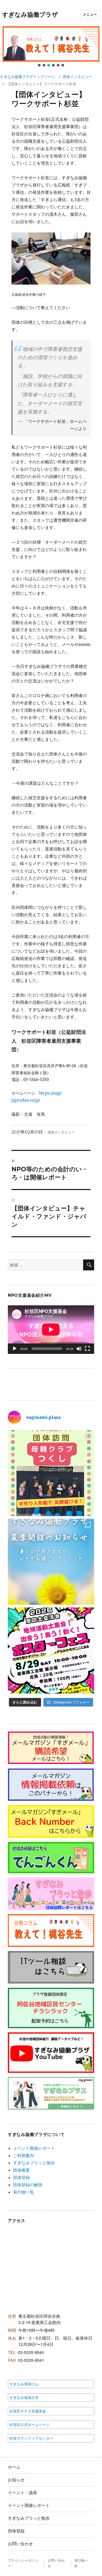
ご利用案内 (24, 2155)
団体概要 (21, 2170)
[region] (51, 47)
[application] (51, 1330)
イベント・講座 (22, 2493)
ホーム (14, 2467)
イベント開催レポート (34, 2148)
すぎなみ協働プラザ (30, 15)
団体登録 (21, 2177)
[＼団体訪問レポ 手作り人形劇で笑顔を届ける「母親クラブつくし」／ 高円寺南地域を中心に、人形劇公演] (51, 1473)
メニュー (90, 14)
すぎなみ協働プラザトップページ (27, 77)
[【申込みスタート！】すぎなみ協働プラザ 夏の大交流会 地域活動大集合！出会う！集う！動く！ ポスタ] (51, 1650)
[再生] (15, 1349)
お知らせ (16, 2480)
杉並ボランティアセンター (31, 2438)
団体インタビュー (77, 77)
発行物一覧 (24, 2192)
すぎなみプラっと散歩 (34, 2163)
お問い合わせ (20, 2544)
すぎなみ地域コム (24, 2384)
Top (96, 2569)
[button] (51, 44)
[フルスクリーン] (87, 1349)
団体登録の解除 (28, 2185)
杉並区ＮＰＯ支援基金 (28, 2411)
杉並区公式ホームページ (30, 2425)
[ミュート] (79, 1349)
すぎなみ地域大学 (24, 2398)
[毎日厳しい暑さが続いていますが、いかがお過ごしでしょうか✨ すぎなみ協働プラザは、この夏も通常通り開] (51, 1562)
